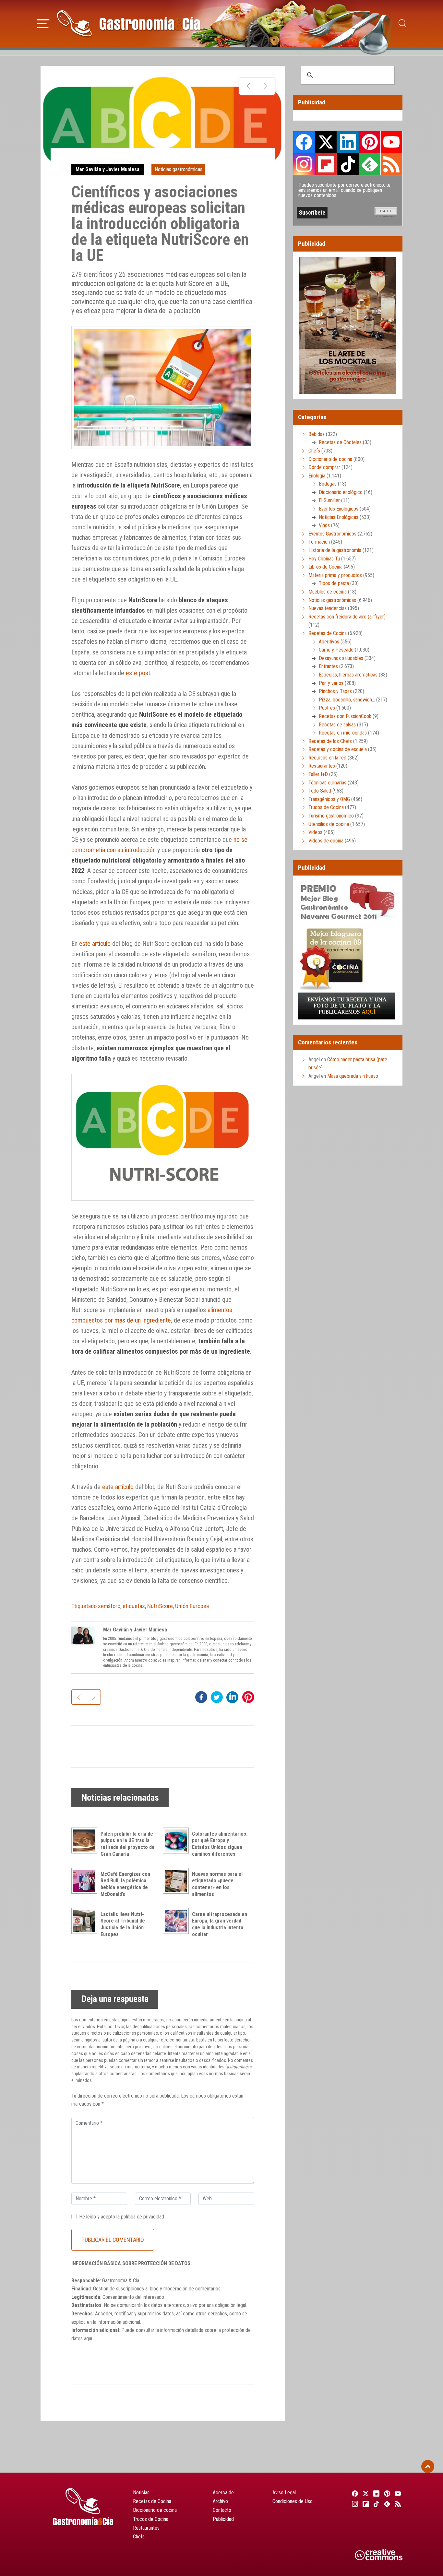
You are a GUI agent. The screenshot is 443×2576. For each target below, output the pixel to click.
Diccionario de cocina (330, 459)
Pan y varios (331, 683)
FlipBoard (326, 164)
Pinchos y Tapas (335, 691)
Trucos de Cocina (326, 807)
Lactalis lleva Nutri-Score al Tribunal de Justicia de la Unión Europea (123, 1924)
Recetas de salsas (337, 725)
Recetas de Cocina (328, 633)
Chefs (314, 451)
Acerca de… (225, 2493)
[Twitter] (365, 2493)
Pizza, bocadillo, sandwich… (347, 700)
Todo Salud (320, 791)
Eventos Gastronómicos (332, 534)
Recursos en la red (327, 758)
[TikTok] (375, 2504)
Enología (317, 476)
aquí (88, 2339)
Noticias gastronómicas (179, 169)
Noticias (141, 2493)
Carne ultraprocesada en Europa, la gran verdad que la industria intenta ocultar (220, 1924)
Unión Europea (192, 1606)
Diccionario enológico (341, 492)
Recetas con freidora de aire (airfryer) (347, 617)
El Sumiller (329, 500)
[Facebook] (354, 2493)
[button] (43, 23)
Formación (319, 542)
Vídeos (315, 832)
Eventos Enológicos (339, 509)
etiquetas (134, 1606)
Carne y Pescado (336, 650)
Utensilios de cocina (329, 824)
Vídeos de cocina (326, 841)
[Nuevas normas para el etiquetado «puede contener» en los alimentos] (177, 1881)
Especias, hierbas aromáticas (348, 675)
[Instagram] (354, 2504)
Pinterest (370, 142)
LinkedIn (348, 142)
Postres (327, 708)
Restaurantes (322, 766)
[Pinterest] (386, 2493)
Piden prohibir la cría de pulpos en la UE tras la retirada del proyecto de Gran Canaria (128, 1844)
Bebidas (317, 434)
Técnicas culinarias (327, 783)
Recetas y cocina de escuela (338, 749)
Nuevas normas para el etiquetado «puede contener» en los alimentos (217, 1884)
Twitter (326, 142)
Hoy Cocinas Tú (324, 559)
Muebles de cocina (328, 592)
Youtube (391, 142)
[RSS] (397, 2504)
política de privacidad (143, 2217)
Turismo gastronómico (331, 816)
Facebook (304, 142)
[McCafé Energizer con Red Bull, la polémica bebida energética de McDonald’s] (86, 1881)
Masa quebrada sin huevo (353, 1076)
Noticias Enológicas (339, 517)
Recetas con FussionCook (345, 716)
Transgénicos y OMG (329, 799)
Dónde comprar (324, 467)
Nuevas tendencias (328, 608)
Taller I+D (318, 774)
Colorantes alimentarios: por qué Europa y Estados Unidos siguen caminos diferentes (220, 1844)
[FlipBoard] (365, 2504)
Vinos (324, 525)
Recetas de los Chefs (330, 741)
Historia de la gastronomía (335, 550)
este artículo (95, 944)
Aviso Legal (284, 2493)
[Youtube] (397, 2493)
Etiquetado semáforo (96, 1606)
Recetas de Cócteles (340, 442)
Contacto (222, 2510)
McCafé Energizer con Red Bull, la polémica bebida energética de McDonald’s (125, 1884)
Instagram (304, 164)
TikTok (348, 164)
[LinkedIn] (375, 2493)
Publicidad (223, 2519)
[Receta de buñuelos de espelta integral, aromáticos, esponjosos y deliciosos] (266, 86)
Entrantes (328, 666)
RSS (391, 164)
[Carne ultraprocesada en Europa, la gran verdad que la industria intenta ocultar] (177, 1921)
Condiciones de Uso (293, 2501)
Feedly (370, 164)
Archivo (220, 2501)
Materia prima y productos (335, 575)
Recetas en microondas (343, 733)
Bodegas (328, 484)
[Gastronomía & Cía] (128, 23)
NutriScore (160, 1606)
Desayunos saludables (341, 658)
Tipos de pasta (334, 583)
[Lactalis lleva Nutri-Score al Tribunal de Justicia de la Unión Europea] (86, 1921)
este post (138, 673)
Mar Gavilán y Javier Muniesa (108, 169)
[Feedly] (386, 2504)
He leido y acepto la (122, 2217)
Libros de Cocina (325, 567)
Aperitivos (329, 642)
